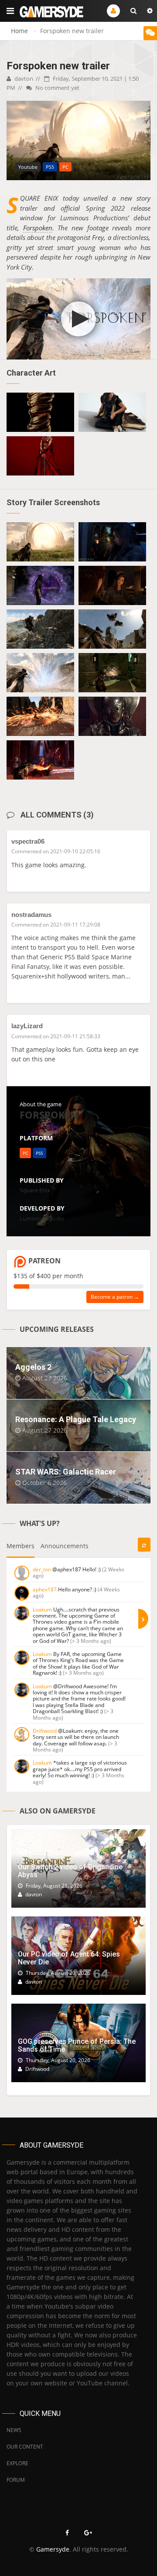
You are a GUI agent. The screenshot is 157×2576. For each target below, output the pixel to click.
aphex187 (45, 1589)
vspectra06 (28, 841)
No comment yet (57, 88)
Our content (25, 2447)
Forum (16, 2480)
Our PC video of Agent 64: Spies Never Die (69, 1958)
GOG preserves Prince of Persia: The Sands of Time (77, 2045)
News (14, 2430)
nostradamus (31, 915)
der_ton (42, 1569)
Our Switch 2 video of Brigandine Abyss (70, 1871)
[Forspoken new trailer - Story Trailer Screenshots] (40, 542)
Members (20, 1546)
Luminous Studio (42, 1218)
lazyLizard (27, 1026)
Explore (17, 2463)
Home (19, 31)
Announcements (65, 1546)
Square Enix (35, 1190)
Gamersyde (53, 2549)
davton (23, 79)
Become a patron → (115, 1297)
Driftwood (45, 1731)
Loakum (42, 1610)
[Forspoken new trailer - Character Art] (40, 412)
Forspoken (38, 228)
